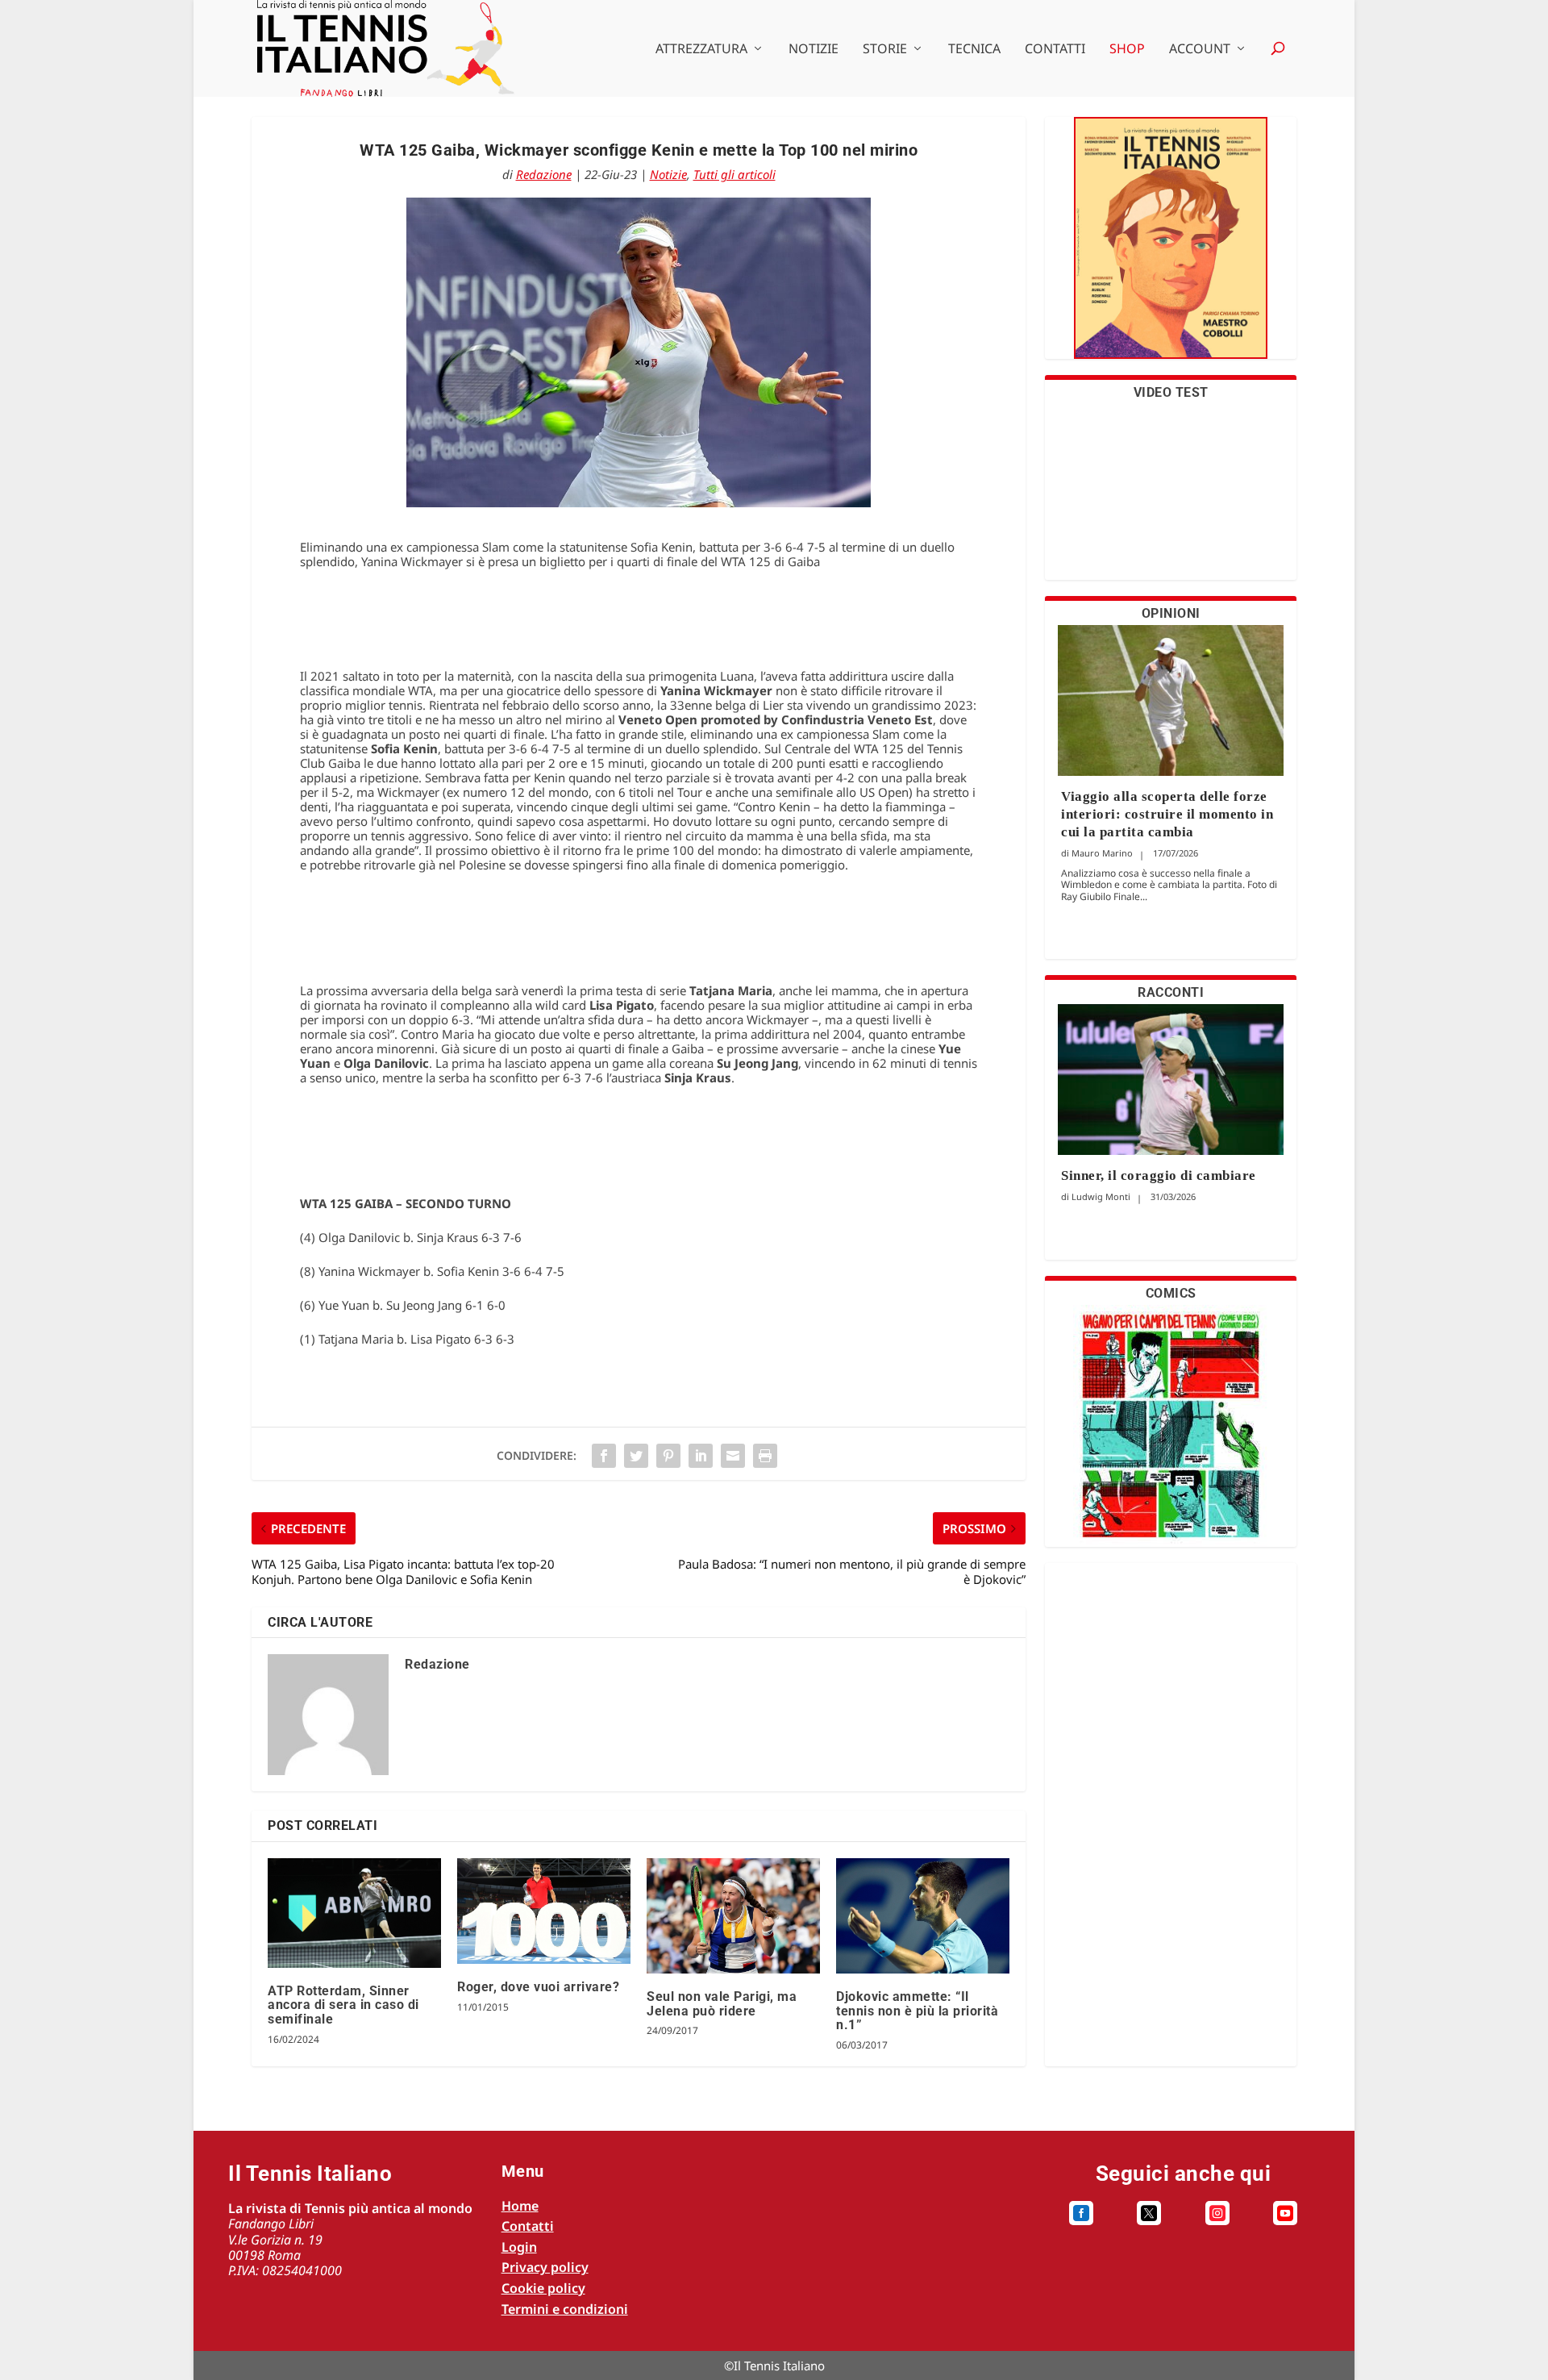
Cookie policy (543, 2288)
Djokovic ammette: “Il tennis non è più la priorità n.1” (917, 2011)
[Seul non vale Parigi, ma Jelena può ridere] (733, 1916)
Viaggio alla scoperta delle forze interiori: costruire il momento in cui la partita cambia (1167, 814)
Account (1200, 50)
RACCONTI (1171, 992)
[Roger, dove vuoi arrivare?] (544, 1911)
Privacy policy (545, 2267)
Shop (1127, 50)
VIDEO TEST (1171, 392)
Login (519, 2247)
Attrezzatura (701, 50)
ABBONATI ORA (1171, 248)
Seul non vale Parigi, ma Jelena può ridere (722, 2004)
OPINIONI (1171, 613)
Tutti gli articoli (734, 174)
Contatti (1055, 50)
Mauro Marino (1102, 853)
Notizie (814, 50)
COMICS (1171, 1293)
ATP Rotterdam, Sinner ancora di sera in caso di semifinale (343, 2005)
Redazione (544, 174)
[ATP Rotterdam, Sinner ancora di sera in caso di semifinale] (354, 1913)
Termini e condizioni (565, 2309)
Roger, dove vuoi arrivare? (538, 1987)
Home (520, 2206)
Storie (885, 50)
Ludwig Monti (1101, 1196)
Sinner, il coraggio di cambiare (1159, 1175)
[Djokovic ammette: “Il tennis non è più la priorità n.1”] (923, 1916)
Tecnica (974, 50)
